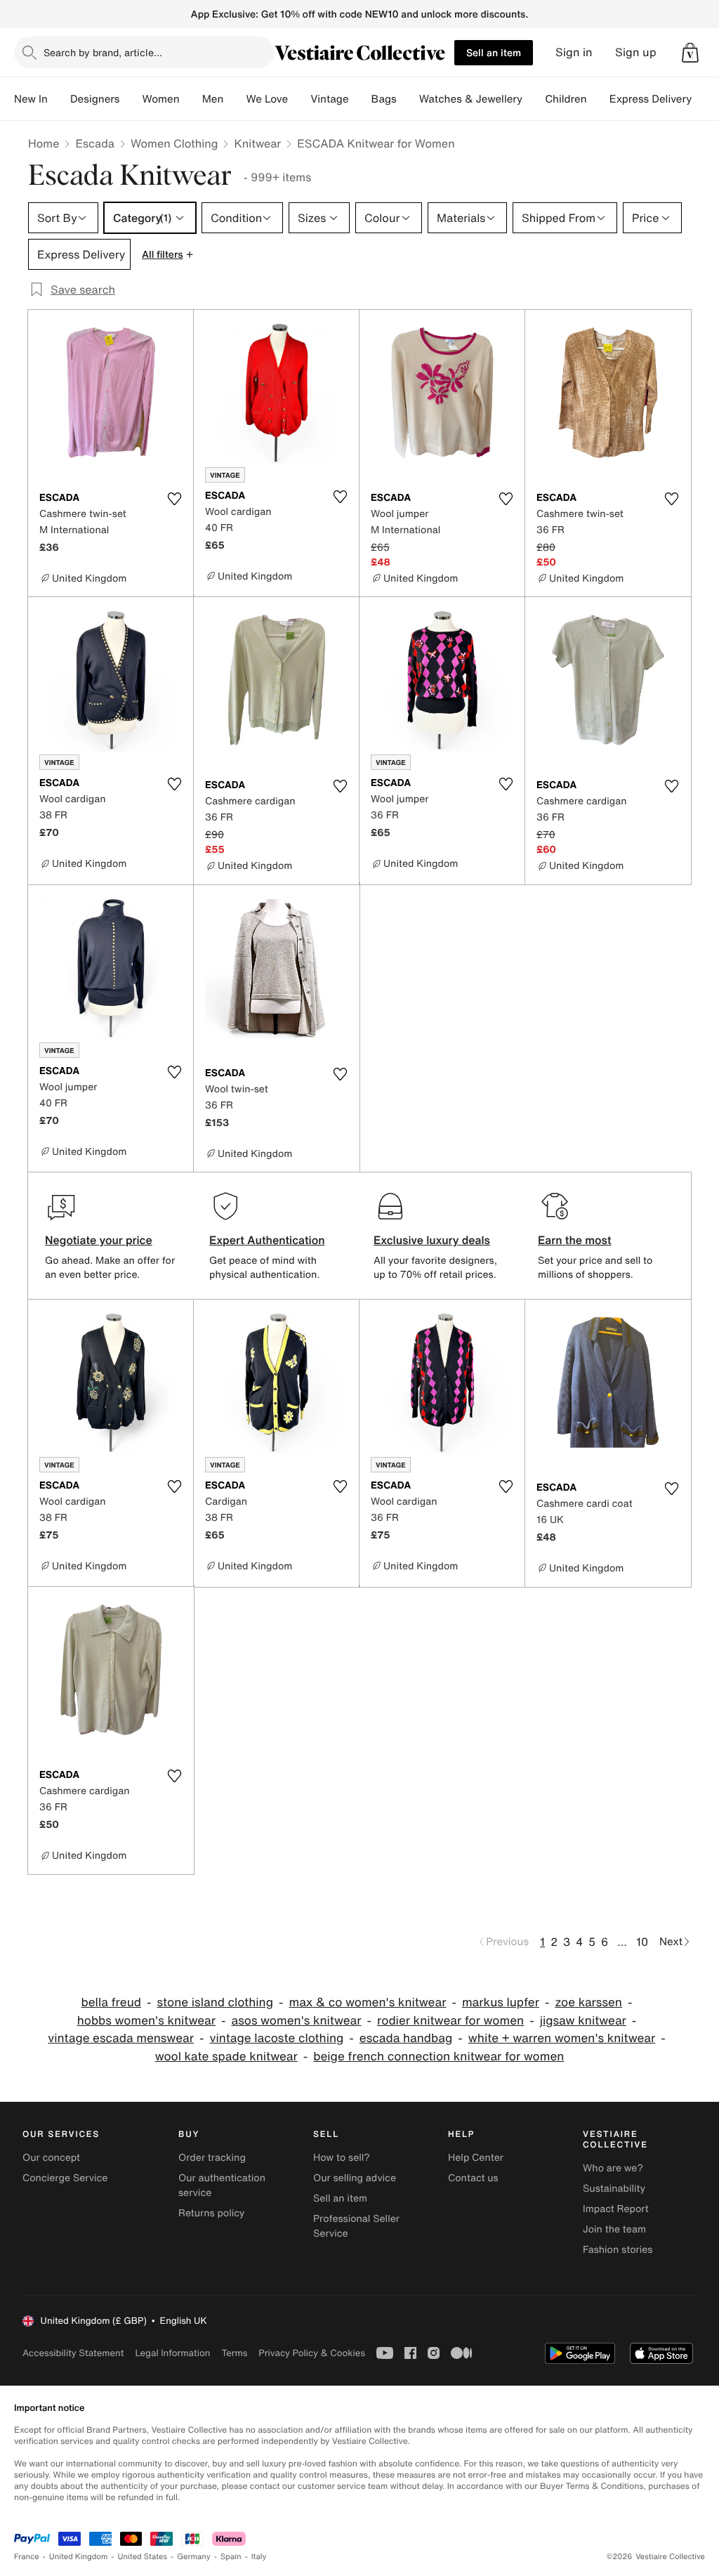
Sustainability (614, 2189)
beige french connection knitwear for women (438, 2057)
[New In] (59, 99)
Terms (234, 2353)
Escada (94, 143)
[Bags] (408, 99)
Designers (95, 99)
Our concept (51, 2158)
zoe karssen (588, 2002)
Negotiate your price (99, 1240)
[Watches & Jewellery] (534, 99)
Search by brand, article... (103, 52)
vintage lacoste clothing (276, 2038)
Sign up (636, 52)
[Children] (598, 99)
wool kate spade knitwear (226, 2057)
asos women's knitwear (296, 2021)
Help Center (476, 2158)
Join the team (614, 2229)
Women (160, 99)
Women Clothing (174, 143)
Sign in (574, 52)
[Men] (235, 99)
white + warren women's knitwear (562, 2038)
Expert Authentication (267, 1240)
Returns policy (211, 2213)
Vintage (329, 99)
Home (44, 143)
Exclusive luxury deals (432, 1240)
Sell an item (494, 52)
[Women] (191, 99)
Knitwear (257, 143)
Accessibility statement (73, 2353)
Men (213, 99)
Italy (259, 2557)
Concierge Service (65, 2178)
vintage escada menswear (121, 2038)
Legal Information (172, 2353)
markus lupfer (501, 2002)
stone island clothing (215, 2002)
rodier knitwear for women (450, 2021)
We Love (267, 99)
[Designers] (131, 99)
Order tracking (212, 2158)
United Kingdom (79, 2557)
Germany (194, 2557)
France (27, 2557)
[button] (690, 53)
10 (642, 1942)
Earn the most (575, 1240)
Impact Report (616, 2209)
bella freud (111, 2002)
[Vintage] (360, 99)
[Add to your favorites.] (174, 499)
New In (31, 99)
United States (143, 2557)
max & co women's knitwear (367, 2002)
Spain (231, 2557)
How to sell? (342, 2158)
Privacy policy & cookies (312, 2353)
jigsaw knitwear (583, 2021)
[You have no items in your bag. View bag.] (690, 53)
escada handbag (406, 2038)
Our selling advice (355, 2178)
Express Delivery (651, 99)
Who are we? (613, 2168)
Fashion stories (618, 2250)
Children (566, 99)
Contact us (473, 2178)
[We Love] (299, 99)
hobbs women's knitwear (146, 2021)
